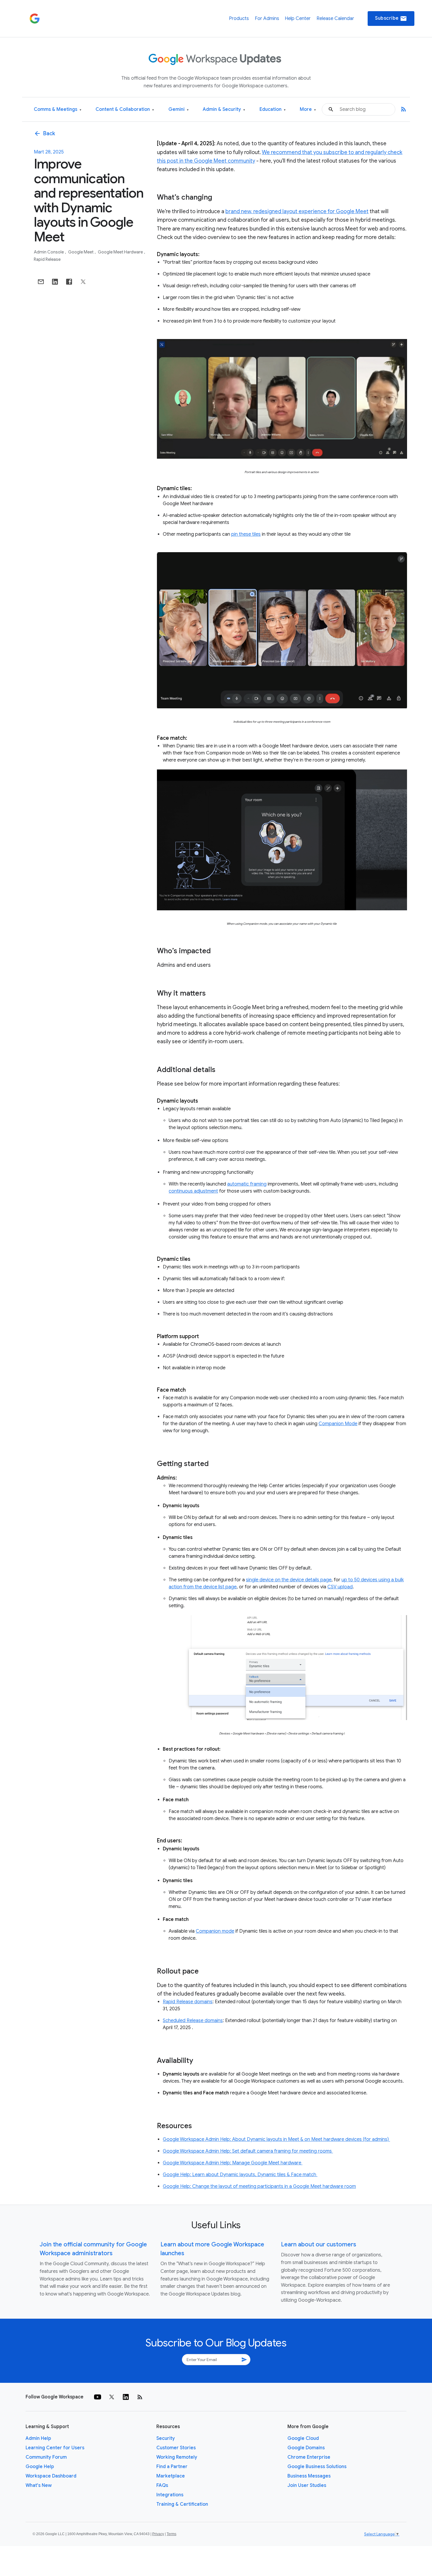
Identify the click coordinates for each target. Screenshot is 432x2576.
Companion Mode (338, 1424)
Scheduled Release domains (193, 2021)
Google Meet (81, 252)
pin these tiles (246, 534)
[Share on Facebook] (69, 282)
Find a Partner (172, 2467)
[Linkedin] (126, 2397)
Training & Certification (182, 2504)
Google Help (40, 2467)
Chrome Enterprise (309, 2457)
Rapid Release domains (188, 2002)
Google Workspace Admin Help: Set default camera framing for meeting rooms (248, 2151)
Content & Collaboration (125, 110)
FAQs (162, 2485)
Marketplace (171, 2476)
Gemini (179, 110)
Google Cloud (303, 2438)
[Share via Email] (41, 282)
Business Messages (309, 2476)
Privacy (158, 2534)
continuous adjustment (193, 1191)
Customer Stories (176, 2448)
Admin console (49, 252)
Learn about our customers (319, 2244)
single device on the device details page (289, 1580)
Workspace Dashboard (51, 2476)
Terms (171, 2534)
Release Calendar (335, 19)
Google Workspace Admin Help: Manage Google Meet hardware (233, 2163)
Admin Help (38, 2438)
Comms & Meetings (58, 110)
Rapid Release (47, 259)
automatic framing (247, 1184)
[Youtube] (98, 2397)
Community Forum (46, 2457)
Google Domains (306, 2448)
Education (273, 110)
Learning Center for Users (55, 2448)
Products (239, 19)
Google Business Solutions (317, 2467)
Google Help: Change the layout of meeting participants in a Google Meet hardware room (259, 2186)
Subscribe (391, 19)
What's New (39, 2485)
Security (166, 2438)
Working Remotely (177, 2457)
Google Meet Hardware (121, 252)
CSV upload (340, 1587)
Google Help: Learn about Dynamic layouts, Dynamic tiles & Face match (240, 2175)
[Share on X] (83, 282)
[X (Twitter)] (112, 2397)
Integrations (170, 2495)
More (308, 110)
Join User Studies (307, 2485)
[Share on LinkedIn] (55, 282)
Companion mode (215, 1931)
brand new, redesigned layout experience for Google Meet (297, 211)
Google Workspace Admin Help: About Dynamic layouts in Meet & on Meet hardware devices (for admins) (276, 2139)
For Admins (267, 19)
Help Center (298, 19)
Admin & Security (224, 110)
